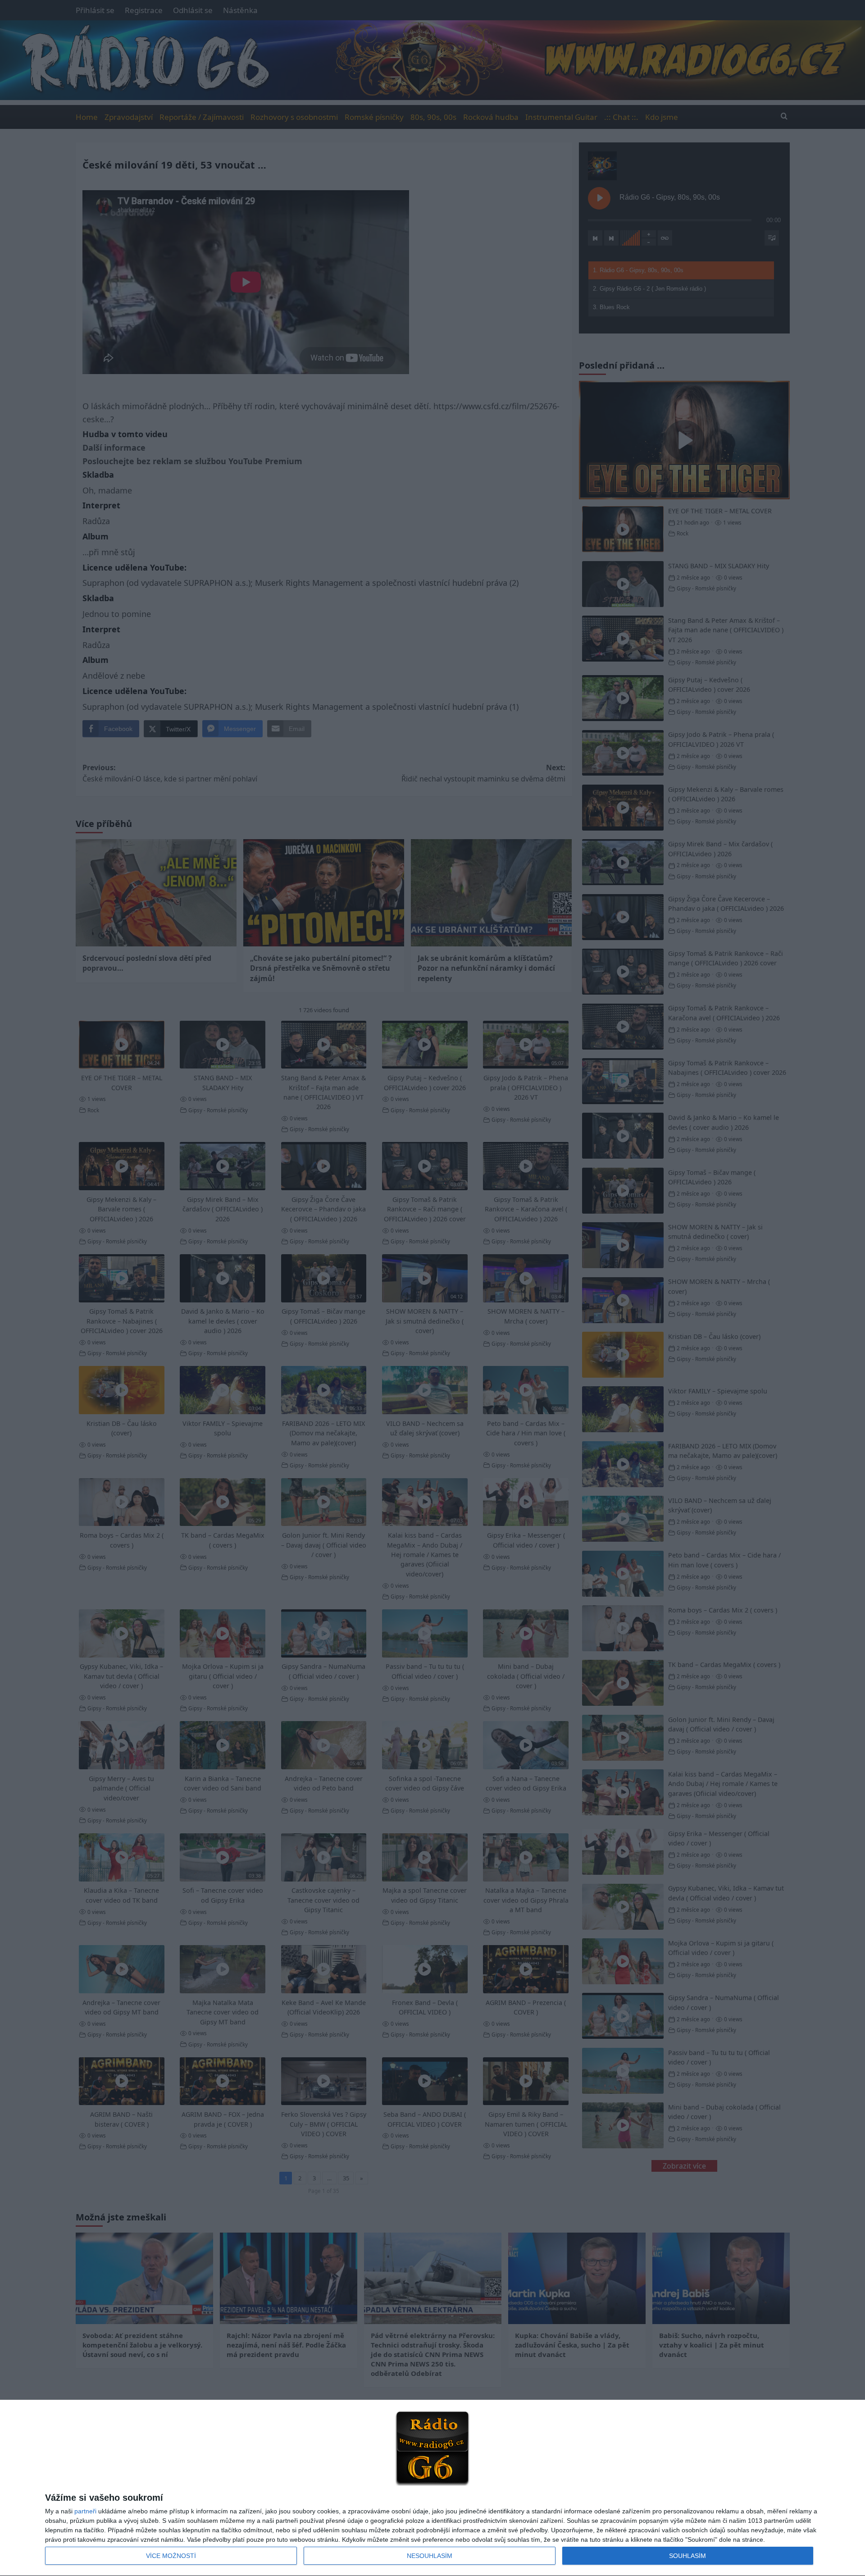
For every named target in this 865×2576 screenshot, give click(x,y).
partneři (85, 2511)
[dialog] (432, 2488)
